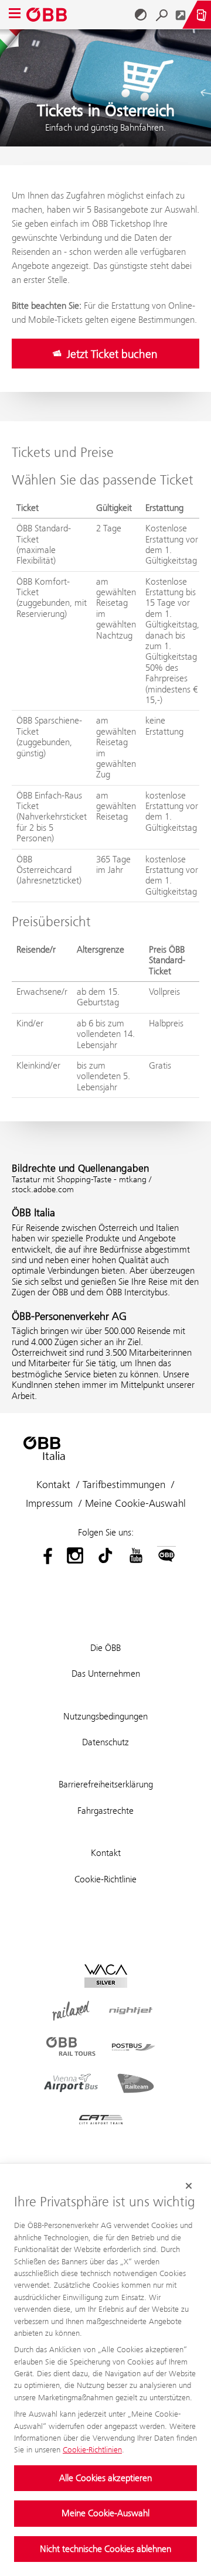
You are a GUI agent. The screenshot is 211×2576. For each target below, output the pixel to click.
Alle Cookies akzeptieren (105, 2478)
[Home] (50, 15)
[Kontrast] (141, 15)
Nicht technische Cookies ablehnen (105, 2549)
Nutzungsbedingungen (105, 1716)
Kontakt (53, 1485)
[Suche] (162, 15)
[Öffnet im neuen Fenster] (181, 15)
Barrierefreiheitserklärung (106, 1784)
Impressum (49, 1503)
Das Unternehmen (106, 1673)
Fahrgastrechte (105, 1811)
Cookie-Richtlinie (105, 1879)
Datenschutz (105, 1742)
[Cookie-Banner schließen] (189, 2186)
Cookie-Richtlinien (92, 2449)
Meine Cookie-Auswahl (105, 2513)
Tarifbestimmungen (124, 1485)
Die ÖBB (105, 1648)
